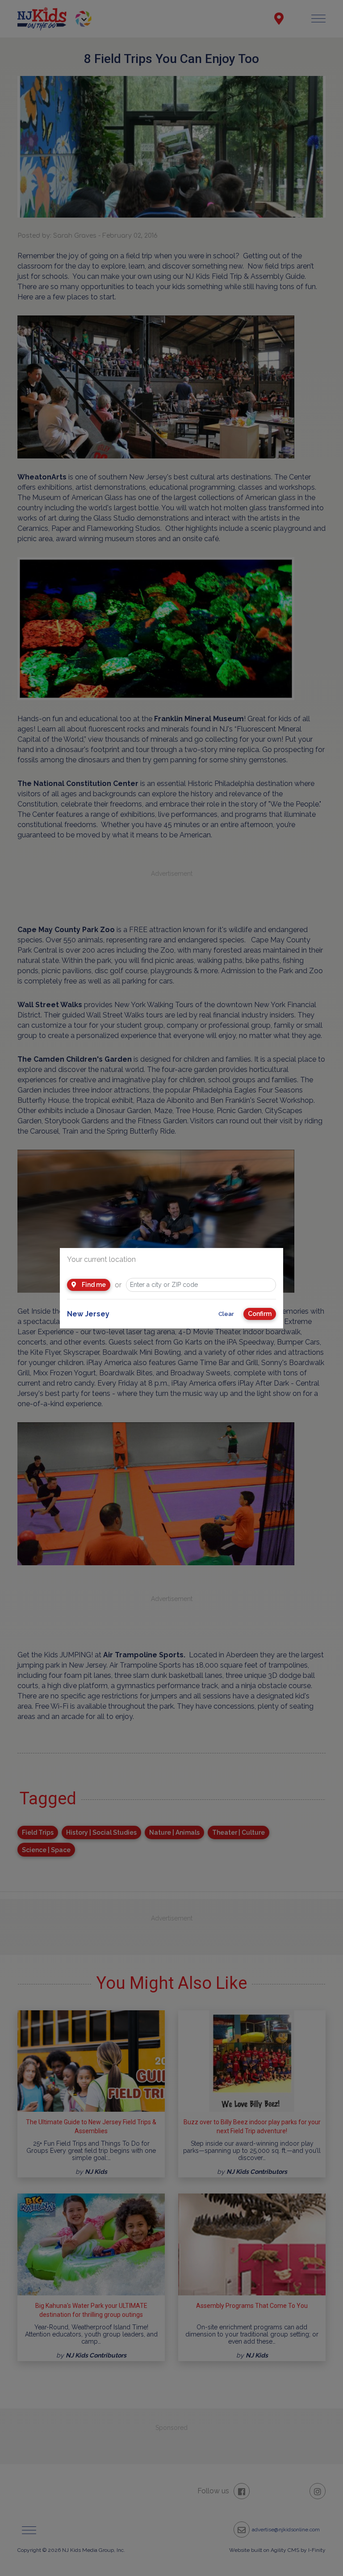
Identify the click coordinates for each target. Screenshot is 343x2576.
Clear (226, 1314)
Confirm (260, 1314)
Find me (93, 1285)
